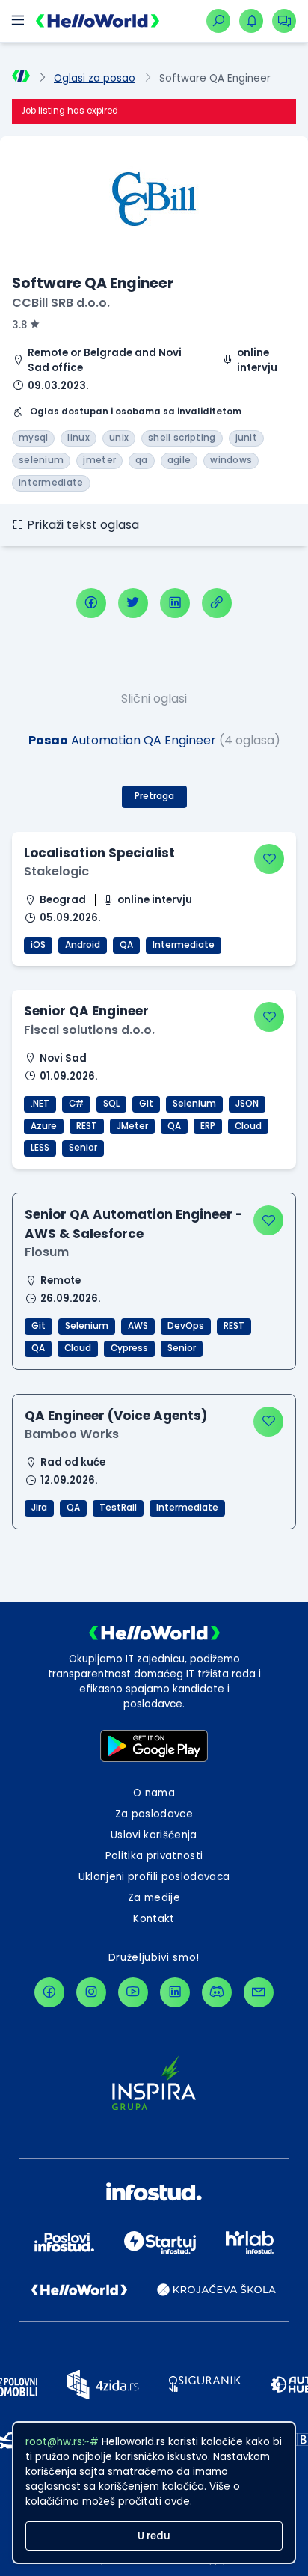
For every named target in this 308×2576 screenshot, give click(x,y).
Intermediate (184, 945)
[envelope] (259, 1992)
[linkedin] (175, 603)
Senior (83, 1148)
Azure (44, 1126)
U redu (154, 2536)
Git (146, 1104)
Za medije (154, 1898)
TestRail (118, 1508)
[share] (217, 603)
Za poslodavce (154, 1814)
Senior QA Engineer (86, 1011)
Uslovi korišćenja (154, 1835)
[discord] (217, 1992)
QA (126, 945)
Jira (39, 1508)
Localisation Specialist (99, 853)
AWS (138, 1326)
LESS (40, 1148)
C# (76, 1104)
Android (83, 945)
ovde (177, 2502)
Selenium (194, 1104)
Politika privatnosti (154, 1856)
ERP (208, 1126)
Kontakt (154, 1919)
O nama (154, 1793)
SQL (111, 1104)
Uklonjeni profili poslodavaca (154, 1877)
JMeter (132, 1126)
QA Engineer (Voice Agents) (116, 1416)
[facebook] (91, 603)
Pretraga (154, 796)
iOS (38, 945)
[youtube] (133, 1992)
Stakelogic (56, 871)
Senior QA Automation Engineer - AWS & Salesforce (133, 1224)
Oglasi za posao (95, 78)
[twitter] (133, 603)
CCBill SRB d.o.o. (61, 303)
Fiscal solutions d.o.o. (89, 1030)
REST (87, 1126)
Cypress (129, 1348)
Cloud (248, 1126)
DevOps (186, 1326)
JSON (247, 1104)
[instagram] (91, 1992)
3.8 (19, 325)
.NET (40, 1104)
